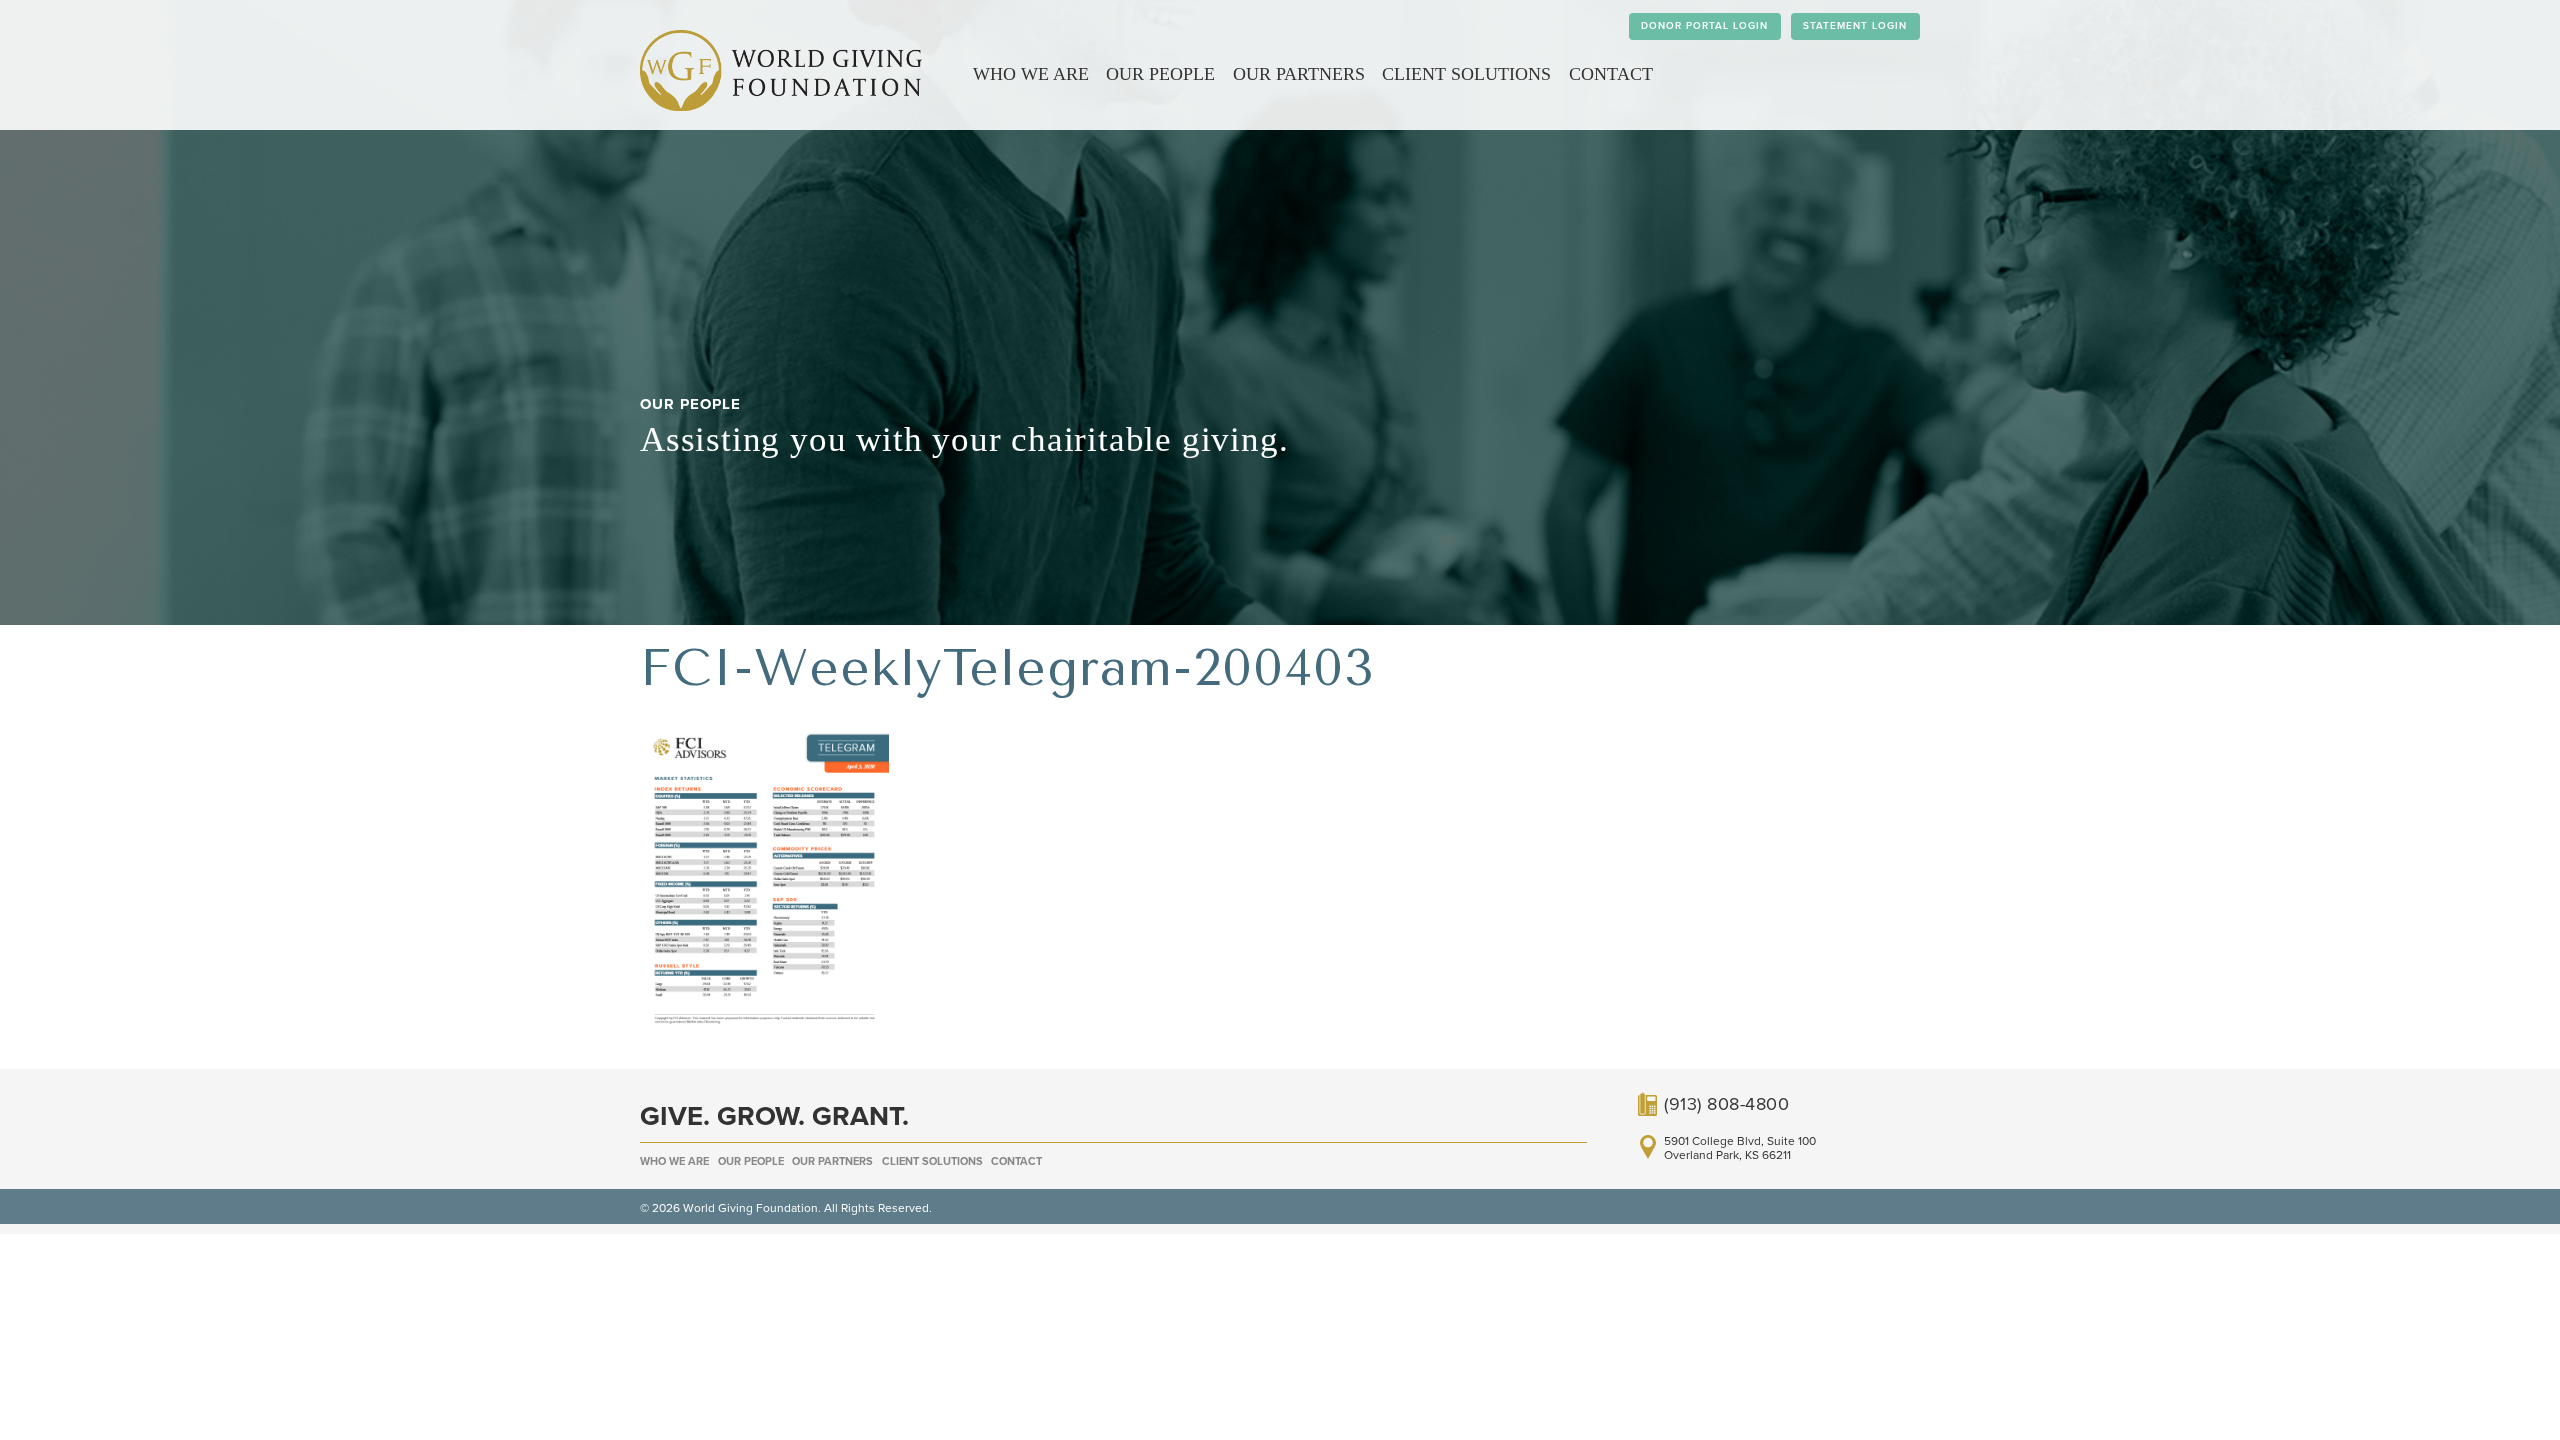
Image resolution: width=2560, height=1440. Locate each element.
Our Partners (1299, 74)
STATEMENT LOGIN (1855, 26)
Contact (1611, 74)
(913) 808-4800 (1726, 1104)
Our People (1160, 74)
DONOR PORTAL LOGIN (1704, 26)
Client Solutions (1466, 74)
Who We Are (1031, 74)
